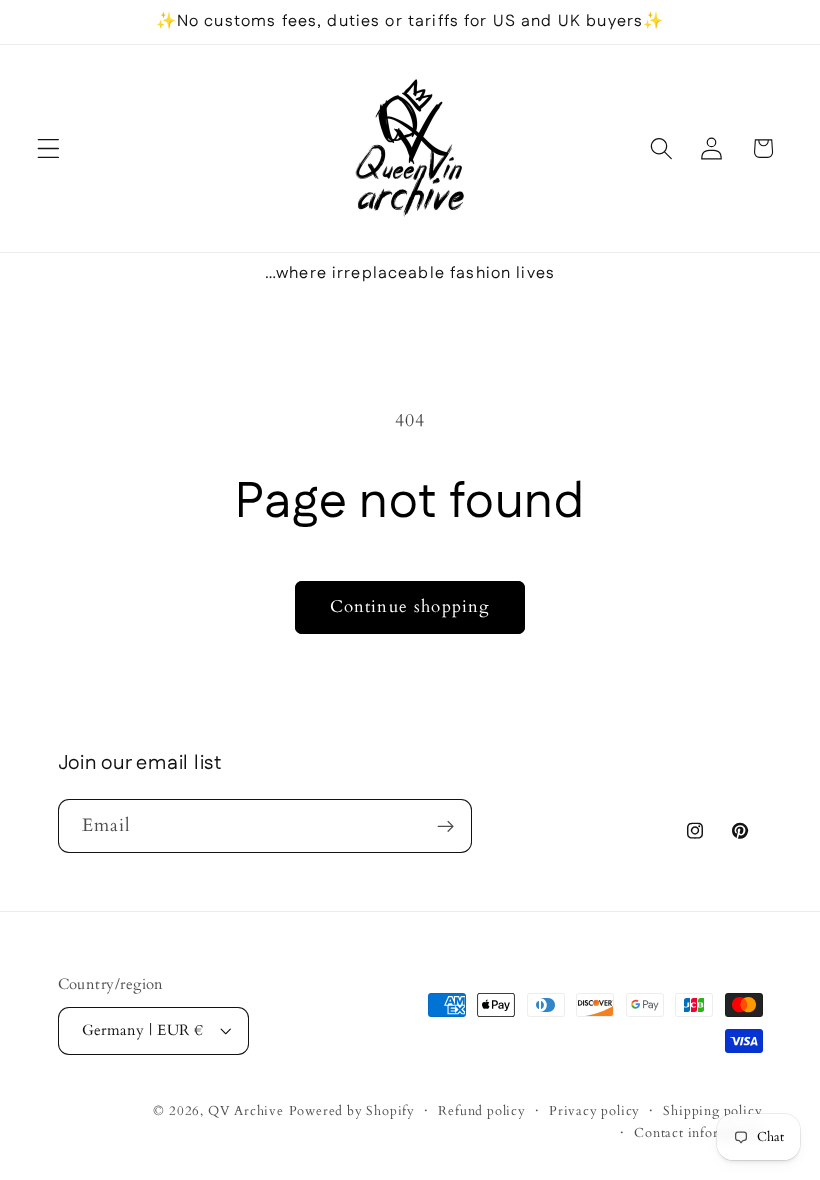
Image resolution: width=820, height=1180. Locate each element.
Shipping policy (712, 1111)
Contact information (698, 1133)
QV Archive (246, 1111)
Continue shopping (410, 606)
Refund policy (481, 1111)
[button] (48, 148)
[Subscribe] (445, 826)
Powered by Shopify (352, 1111)
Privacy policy (594, 1111)
